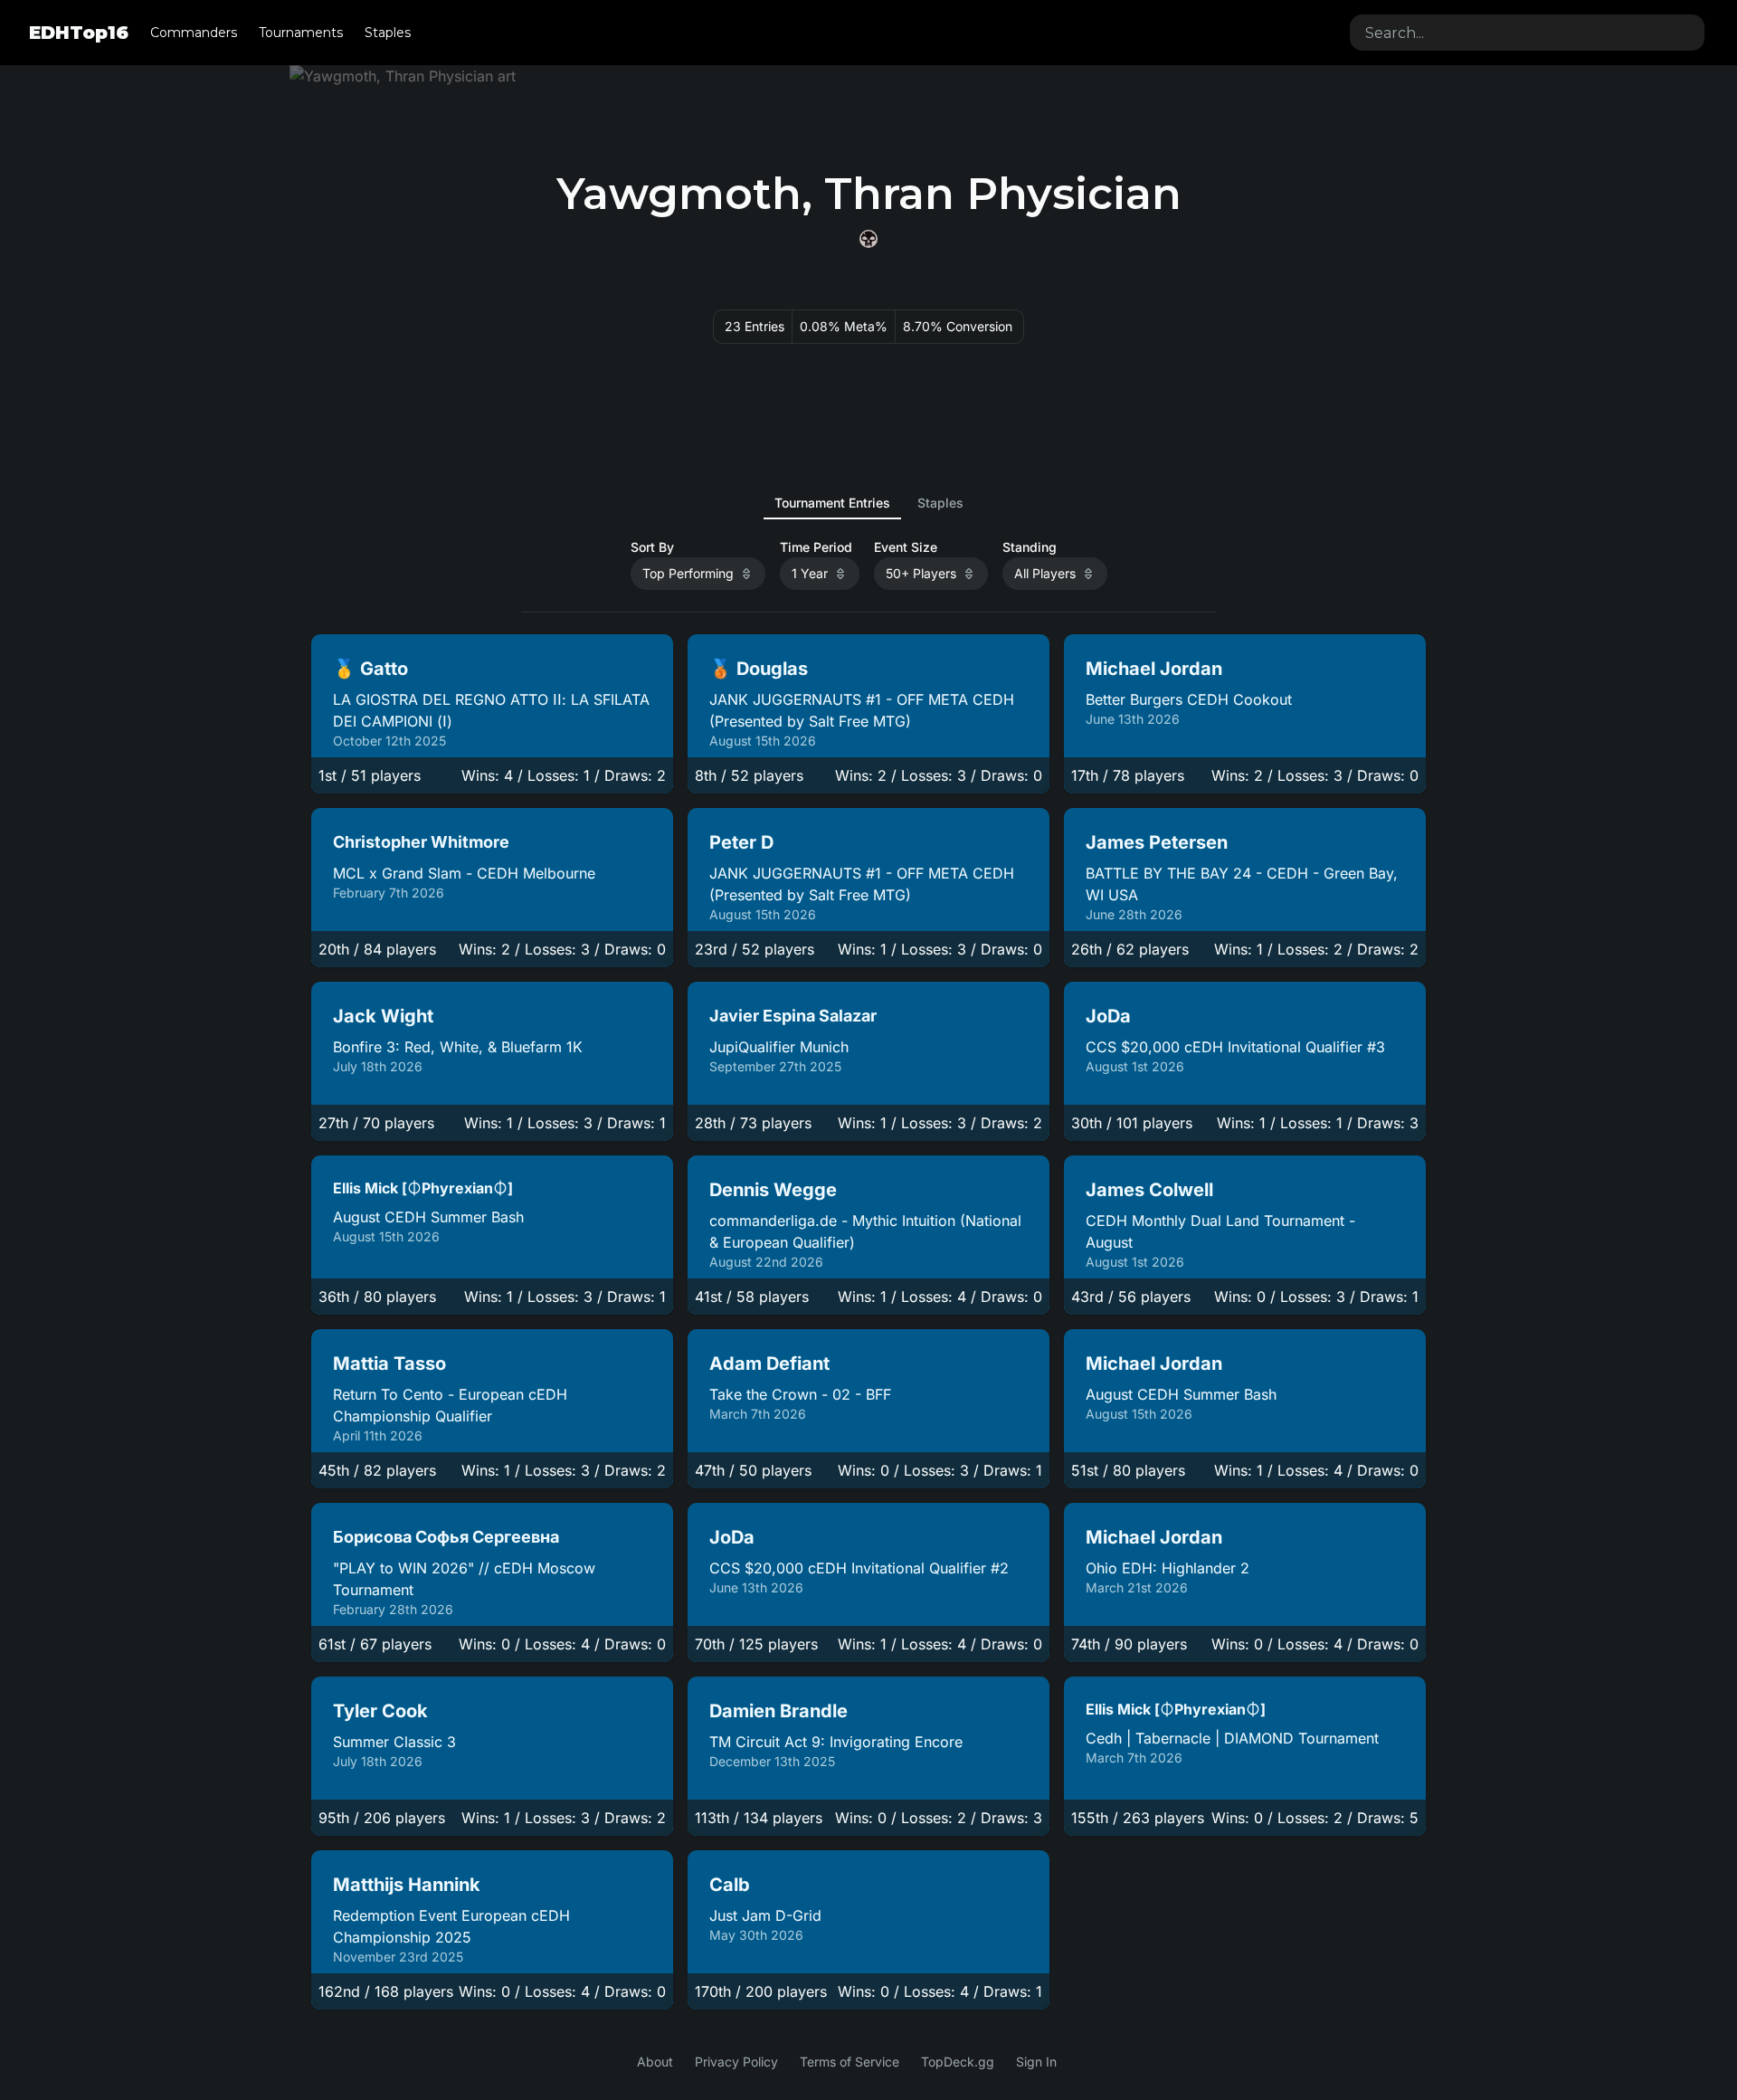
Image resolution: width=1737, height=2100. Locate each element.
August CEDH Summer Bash (428, 1217)
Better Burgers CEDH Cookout (1189, 699)
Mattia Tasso (389, 1364)
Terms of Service (850, 2062)
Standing (1030, 547)
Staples (388, 33)
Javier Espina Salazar (793, 1016)
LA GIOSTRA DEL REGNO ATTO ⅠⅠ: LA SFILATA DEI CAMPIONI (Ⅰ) (491, 710)
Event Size (906, 547)
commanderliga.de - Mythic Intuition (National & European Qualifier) (865, 1231)
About (655, 2062)
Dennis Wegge (773, 1190)
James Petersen (1157, 842)
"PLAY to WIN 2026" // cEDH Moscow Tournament (464, 1579)
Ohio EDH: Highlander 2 (1167, 1568)
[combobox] (1527, 33)
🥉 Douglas (759, 669)
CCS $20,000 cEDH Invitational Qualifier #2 (859, 1568)
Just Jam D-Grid (765, 1915)
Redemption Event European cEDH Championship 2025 (451, 1926)
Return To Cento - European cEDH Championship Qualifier (450, 1405)
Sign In (1036, 2062)
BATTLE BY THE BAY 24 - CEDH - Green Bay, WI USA (1242, 884)
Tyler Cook (380, 1711)
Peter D (741, 842)
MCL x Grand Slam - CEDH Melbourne (464, 873)
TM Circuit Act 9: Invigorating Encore (836, 1742)
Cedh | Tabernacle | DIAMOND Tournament (1232, 1738)
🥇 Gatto (370, 669)
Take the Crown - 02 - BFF (800, 1394)
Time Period (816, 547)
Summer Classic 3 (394, 1742)
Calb (730, 1885)
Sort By (652, 547)
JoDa (1108, 1016)
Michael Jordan (1154, 669)
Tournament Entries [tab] (832, 503)
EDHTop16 (79, 33)
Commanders (194, 33)
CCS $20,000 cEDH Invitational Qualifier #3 (1235, 1047)
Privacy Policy (736, 2062)
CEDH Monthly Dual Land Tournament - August (1220, 1231)
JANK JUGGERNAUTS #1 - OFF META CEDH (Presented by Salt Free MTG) (862, 710)
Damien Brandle (778, 1711)
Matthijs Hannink (407, 1885)
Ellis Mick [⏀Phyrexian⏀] (423, 1188)
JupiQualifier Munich (779, 1047)
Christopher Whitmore (421, 842)
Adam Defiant (769, 1364)
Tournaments (301, 33)
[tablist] (869, 503)
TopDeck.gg (958, 2062)
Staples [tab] (940, 503)
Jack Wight (383, 1016)
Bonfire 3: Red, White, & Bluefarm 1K (458, 1047)
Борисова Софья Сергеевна (446, 1537)
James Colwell (1149, 1190)
